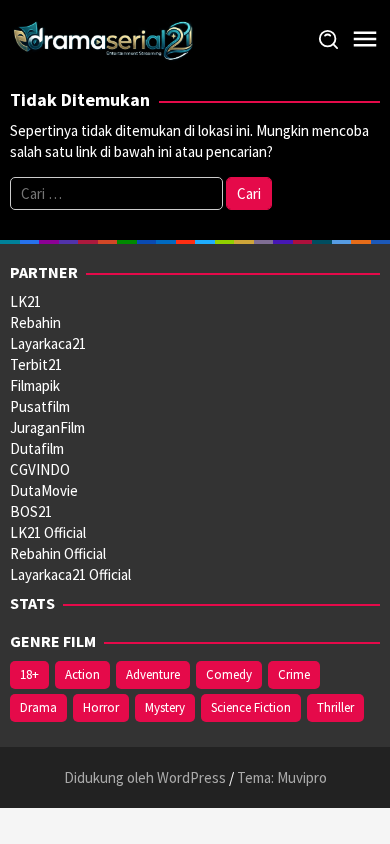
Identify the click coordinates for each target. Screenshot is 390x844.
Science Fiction (251, 707)
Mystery (165, 707)
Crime (294, 674)
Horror (101, 707)
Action (82, 674)
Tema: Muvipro (282, 777)
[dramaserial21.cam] (103, 38)
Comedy (229, 674)
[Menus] (365, 39)
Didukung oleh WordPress (145, 777)
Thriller (335, 707)
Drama (38, 707)
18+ (29, 674)
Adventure (153, 674)
